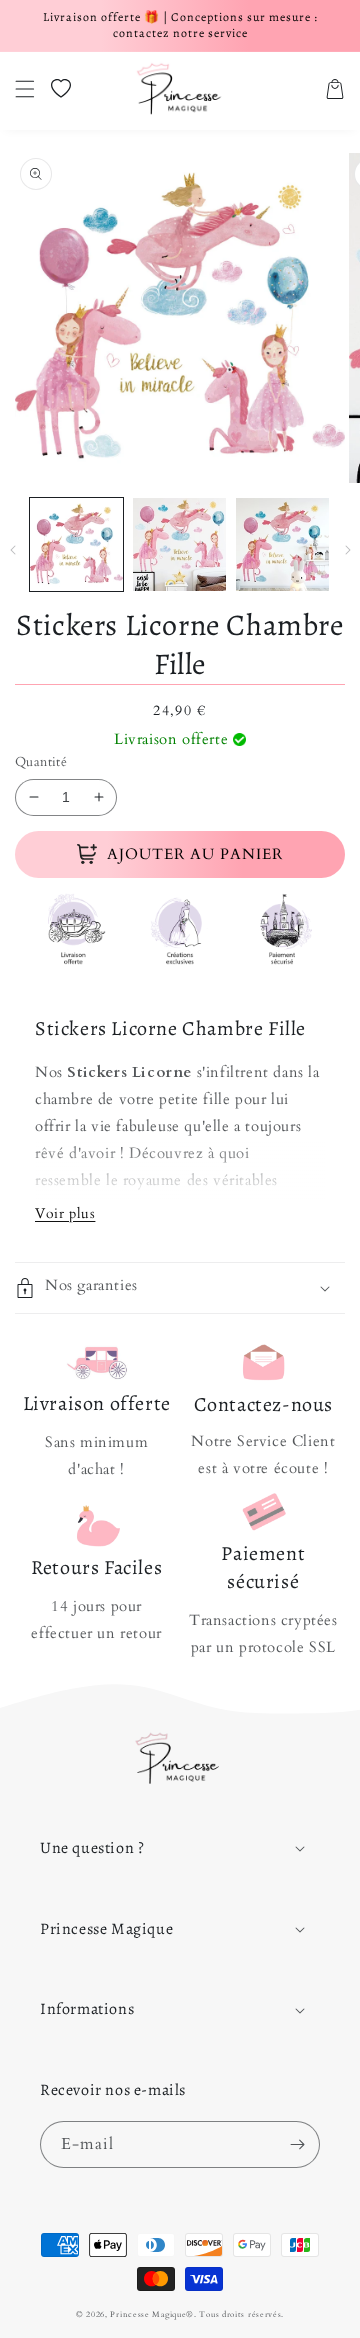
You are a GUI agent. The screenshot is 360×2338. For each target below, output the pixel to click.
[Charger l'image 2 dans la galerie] (179, 544)
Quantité (41, 762)
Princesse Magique (148, 2314)
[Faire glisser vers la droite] (347, 549)
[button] (25, 89)
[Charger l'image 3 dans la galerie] (282, 544)
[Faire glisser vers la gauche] (12, 549)
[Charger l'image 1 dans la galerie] (76, 544)
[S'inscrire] (297, 2144)
